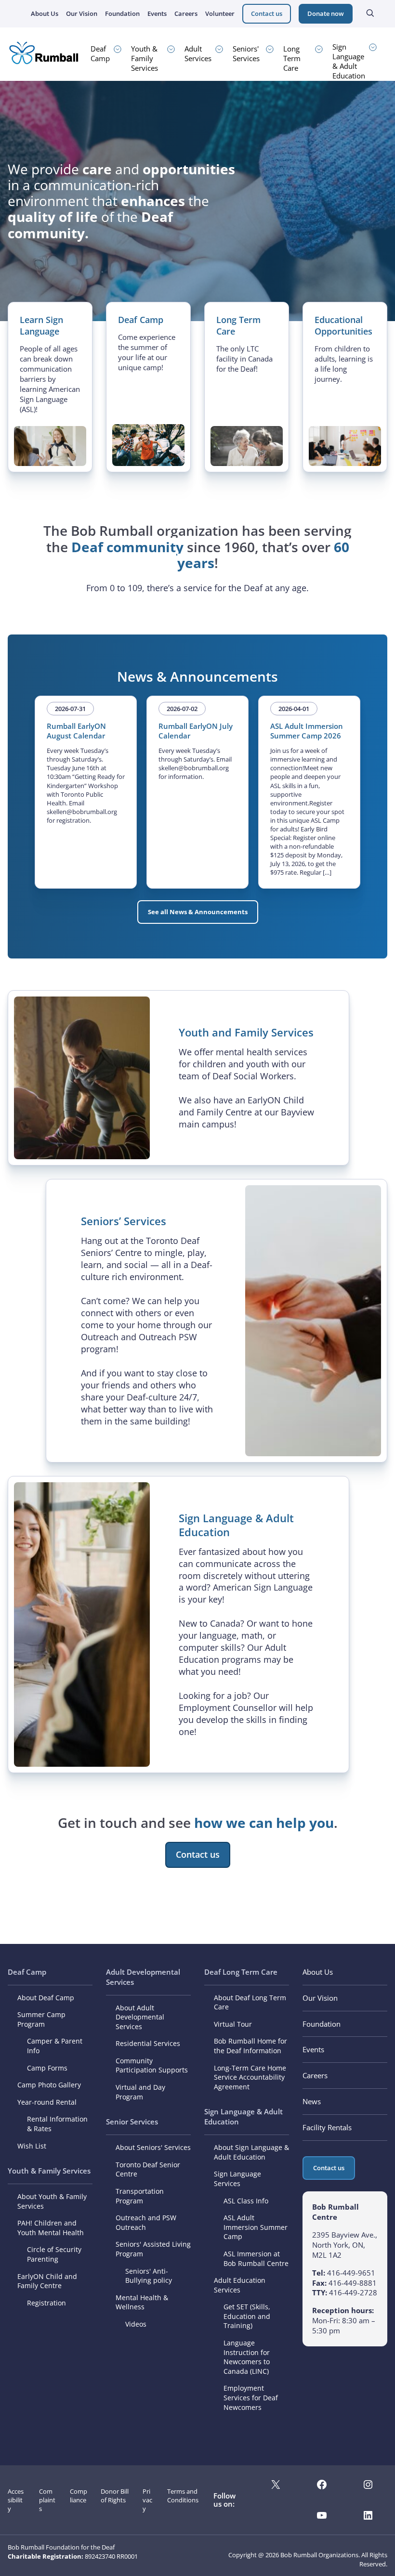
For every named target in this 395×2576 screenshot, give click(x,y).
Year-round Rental (47, 2102)
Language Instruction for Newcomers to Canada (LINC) (247, 2357)
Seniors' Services (246, 53)
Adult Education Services (240, 2285)
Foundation (122, 13)
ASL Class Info (246, 2201)
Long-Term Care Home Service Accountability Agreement (250, 2077)
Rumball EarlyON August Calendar (76, 731)
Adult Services (198, 53)
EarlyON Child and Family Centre (47, 2281)
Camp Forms (47, 2068)
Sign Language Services (237, 2179)
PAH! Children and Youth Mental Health (51, 2228)
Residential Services (148, 2043)
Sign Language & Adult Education (349, 61)
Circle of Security (54, 2249)
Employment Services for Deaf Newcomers (251, 2397)
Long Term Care (292, 58)
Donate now (326, 13)
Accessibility (16, 2500)
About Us (45, 13)
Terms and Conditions (183, 2496)
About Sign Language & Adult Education (251, 2152)
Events (157, 13)
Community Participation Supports (152, 2065)
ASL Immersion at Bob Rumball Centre (256, 2259)
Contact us (267, 13)
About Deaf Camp (46, 1998)
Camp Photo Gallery (49, 2085)
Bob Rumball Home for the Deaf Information (250, 2046)
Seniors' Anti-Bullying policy (149, 2276)
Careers (186, 13)
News (312, 2101)
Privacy (147, 2500)
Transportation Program (140, 2196)
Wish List (32, 2146)
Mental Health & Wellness (142, 2302)
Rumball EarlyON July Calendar (196, 731)
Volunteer (220, 13)
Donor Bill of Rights (115, 2496)
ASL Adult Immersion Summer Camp (256, 2227)
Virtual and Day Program (140, 2092)
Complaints (47, 2500)
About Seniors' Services (153, 2147)
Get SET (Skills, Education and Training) (247, 2316)
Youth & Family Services (145, 58)
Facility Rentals (327, 2127)
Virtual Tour (233, 2024)
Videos (136, 2324)
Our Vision (82, 13)
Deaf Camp (100, 53)
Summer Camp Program (41, 2019)
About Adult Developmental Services (140, 2017)
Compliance (79, 2496)
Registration (46, 2303)
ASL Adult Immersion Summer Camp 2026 (307, 731)
